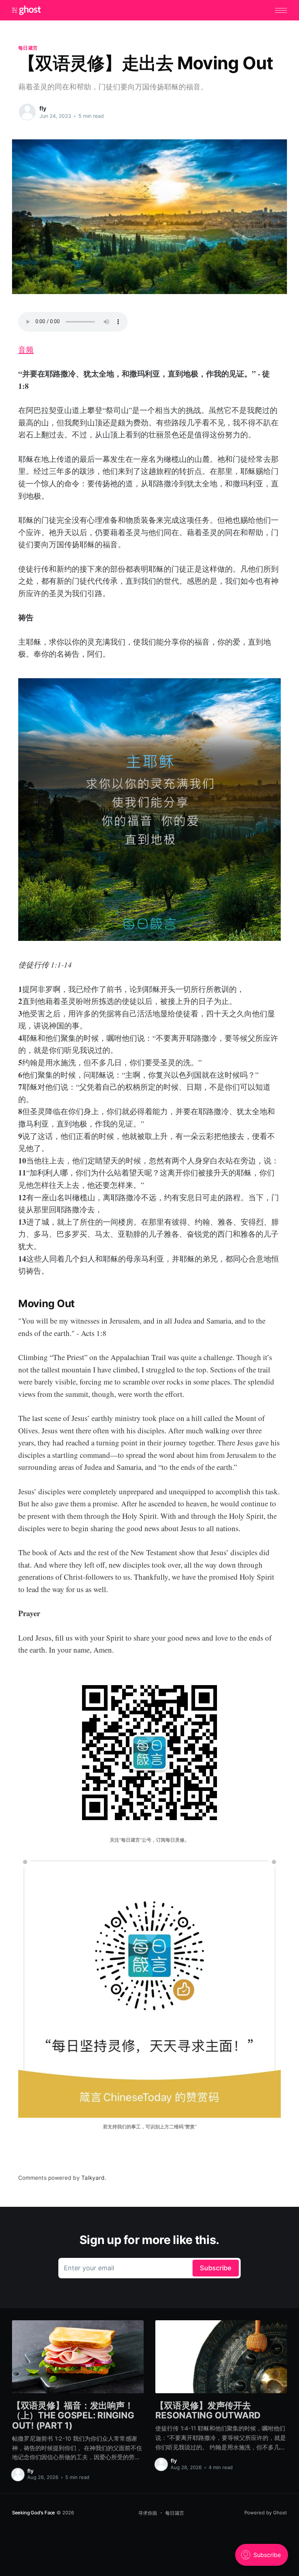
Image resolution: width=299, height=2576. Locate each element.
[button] (281, 10)
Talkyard (93, 2178)
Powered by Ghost (266, 2513)
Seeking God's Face (34, 2513)
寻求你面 (148, 2513)
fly (43, 108)
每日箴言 (28, 48)
